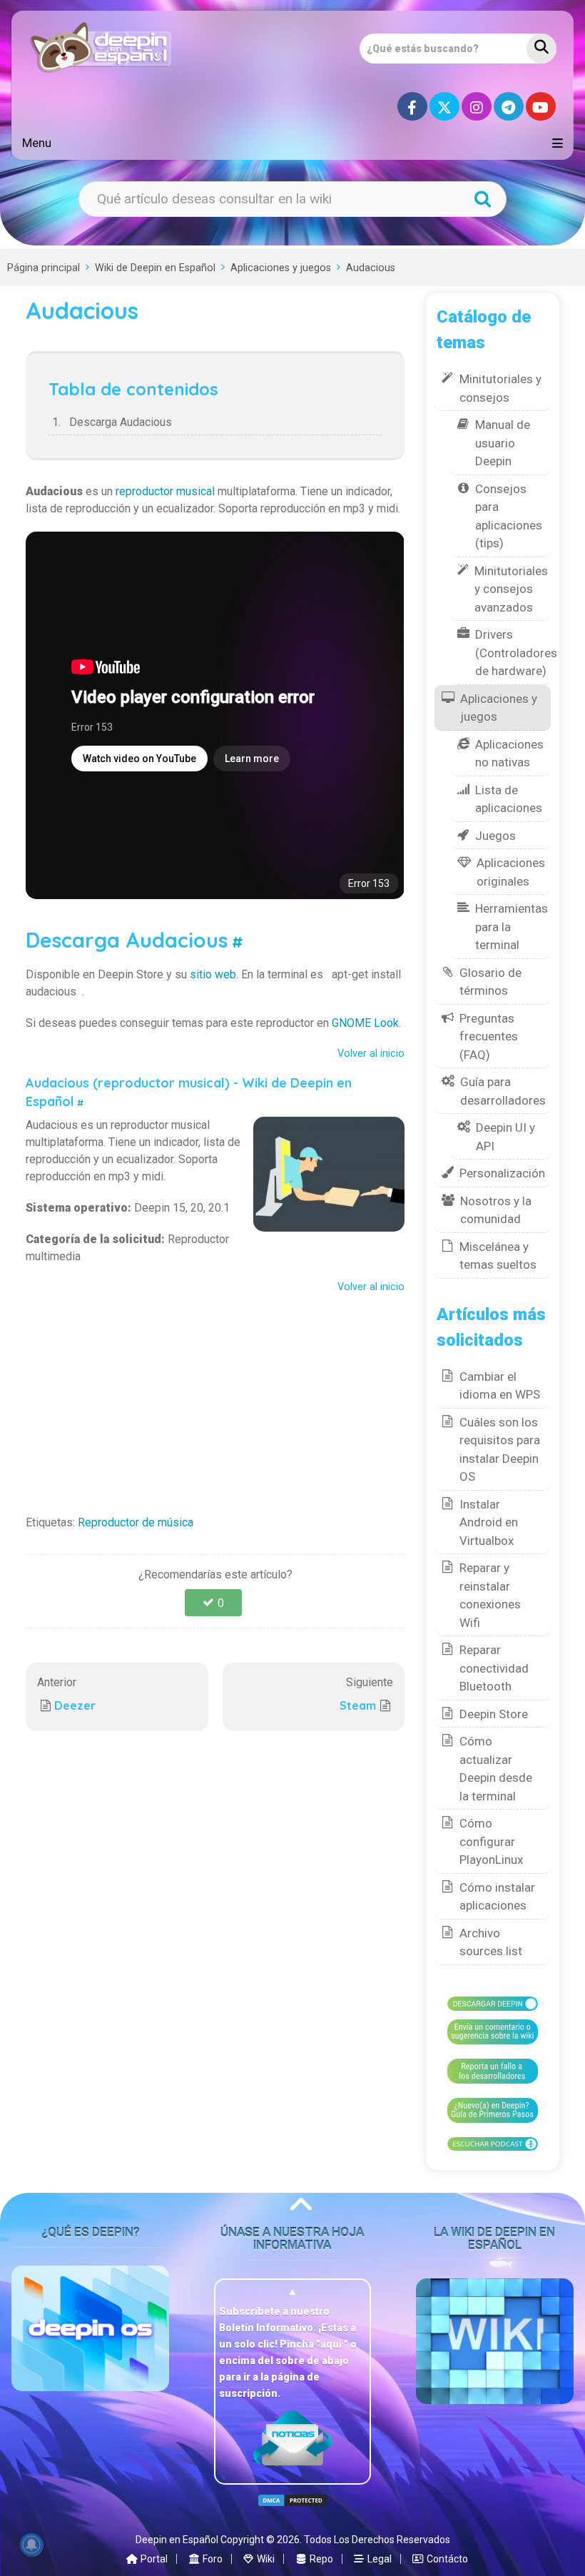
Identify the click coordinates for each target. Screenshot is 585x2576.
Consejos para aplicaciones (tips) (509, 516)
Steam (358, 1705)
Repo (320, 2559)
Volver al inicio (371, 1054)
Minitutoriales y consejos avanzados (511, 589)
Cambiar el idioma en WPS (500, 1386)
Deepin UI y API (505, 1137)
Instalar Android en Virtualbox (489, 1522)
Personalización (502, 1173)
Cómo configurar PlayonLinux (491, 1841)
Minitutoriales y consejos (500, 388)
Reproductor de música (136, 1522)
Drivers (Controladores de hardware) (516, 653)
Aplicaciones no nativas (509, 754)
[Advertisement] (215, 1400)
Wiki (265, 2559)
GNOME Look (365, 1023)
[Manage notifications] (31, 2545)
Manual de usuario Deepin (503, 443)
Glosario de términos (490, 982)
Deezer (75, 1705)
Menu (37, 143)
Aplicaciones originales (511, 872)
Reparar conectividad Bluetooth (494, 1668)
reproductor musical (165, 491)
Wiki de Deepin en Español (155, 268)
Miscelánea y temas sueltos (498, 1256)
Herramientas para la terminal (512, 927)
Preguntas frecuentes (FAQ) (489, 1036)
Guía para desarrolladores (503, 1091)
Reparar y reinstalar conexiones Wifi (490, 1595)
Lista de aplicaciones (509, 799)
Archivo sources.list (491, 1942)
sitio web (213, 974)
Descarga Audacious (121, 422)
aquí (332, 2344)
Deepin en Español (177, 2540)
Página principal (44, 268)
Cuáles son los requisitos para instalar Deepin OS (500, 1450)
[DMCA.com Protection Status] (292, 2500)
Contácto (446, 2559)
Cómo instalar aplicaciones (497, 1897)
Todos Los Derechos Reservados (377, 2540)
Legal (378, 2559)
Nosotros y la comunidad (496, 1210)
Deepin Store (494, 1714)
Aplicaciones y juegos (281, 268)
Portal (153, 2559)
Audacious (371, 268)
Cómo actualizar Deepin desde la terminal (496, 1769)
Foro (212, 2559)
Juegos (495, 836)
